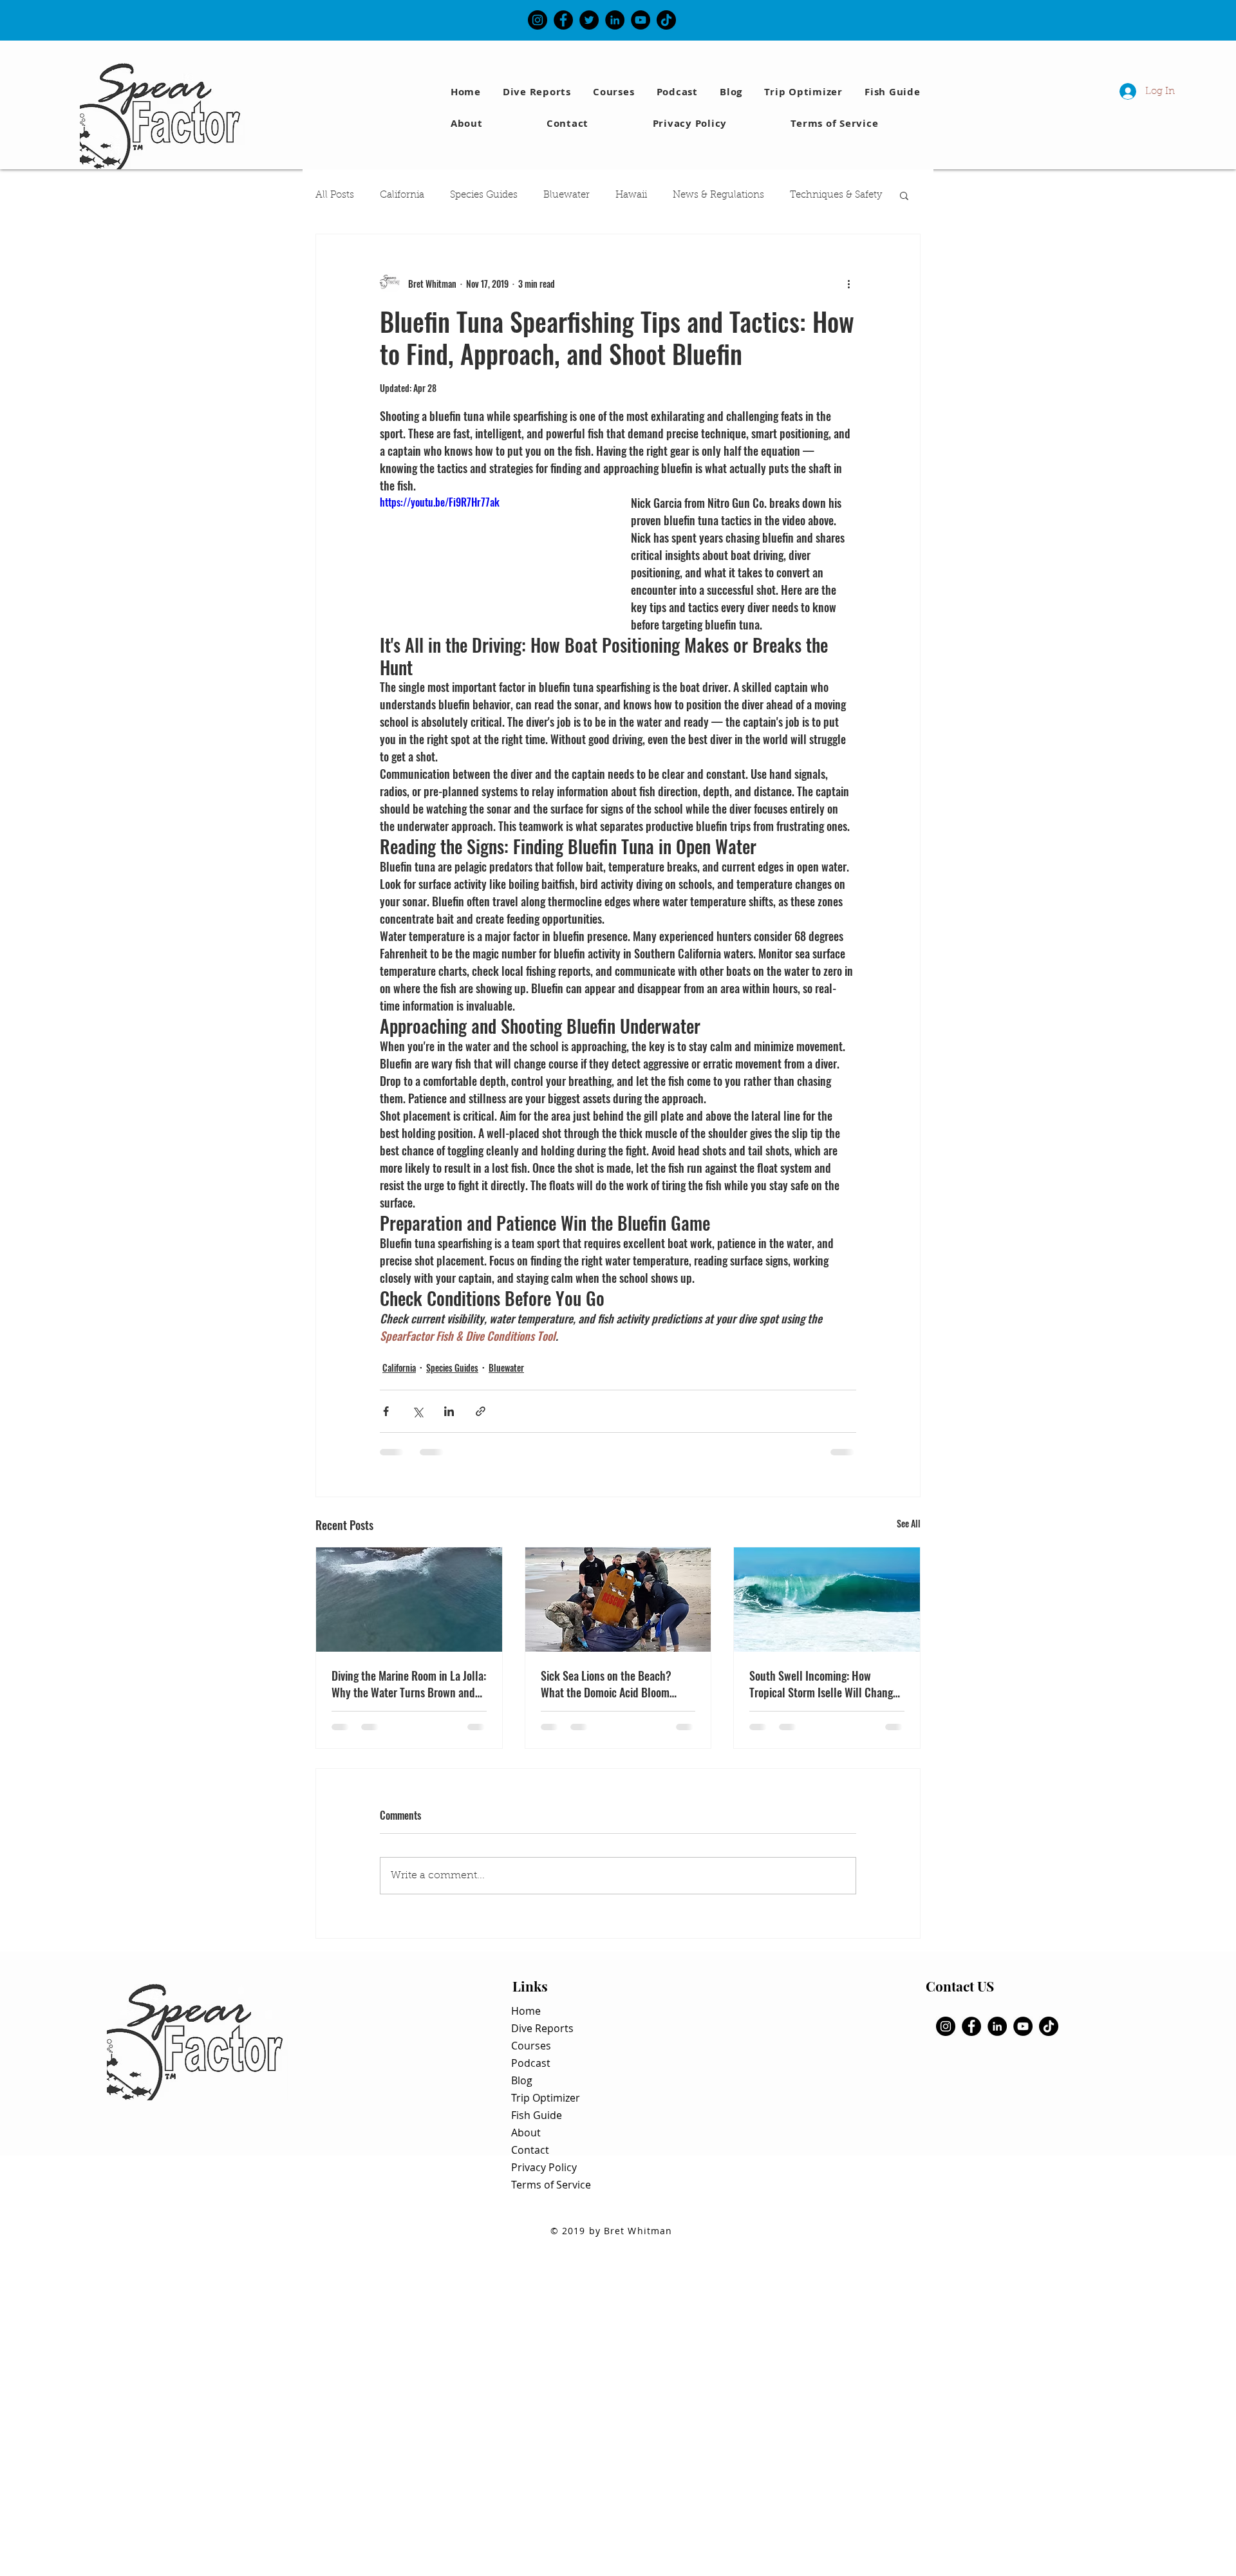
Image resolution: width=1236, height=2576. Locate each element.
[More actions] (848, 283)
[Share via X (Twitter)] (417, 1411)
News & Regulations (718, 195)
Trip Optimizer (546, 2098)
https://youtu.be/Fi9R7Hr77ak (440, 502)
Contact (530, 2150)
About (526, 2133)
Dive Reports (542, 2028)
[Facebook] (563, 20)
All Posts (335, 195)
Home (526, 2011)
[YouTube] (641, 20)
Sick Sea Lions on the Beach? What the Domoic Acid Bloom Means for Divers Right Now (606, 1684)
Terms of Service (551, 2185)
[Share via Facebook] (386, 1411)
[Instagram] (538, 20)
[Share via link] (481, 1411)
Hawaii (631, 195)
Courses (531, 2046)
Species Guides (484, 195)
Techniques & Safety (836, 195)
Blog (522, 2080)
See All (909, 1523)
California (402, 195)
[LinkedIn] (615, 20)
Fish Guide (537, 2115)
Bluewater (566, 195)
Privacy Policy (544, 2167)
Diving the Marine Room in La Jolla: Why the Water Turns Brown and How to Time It (409, 1684)
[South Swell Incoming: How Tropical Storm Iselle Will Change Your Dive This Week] (827, 1600)
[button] (894, 92)
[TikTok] (666, 20)
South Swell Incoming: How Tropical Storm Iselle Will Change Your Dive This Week (824, 1684)
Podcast (531, 2063)
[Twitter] (589, 20)
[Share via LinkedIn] (449, 1411)
